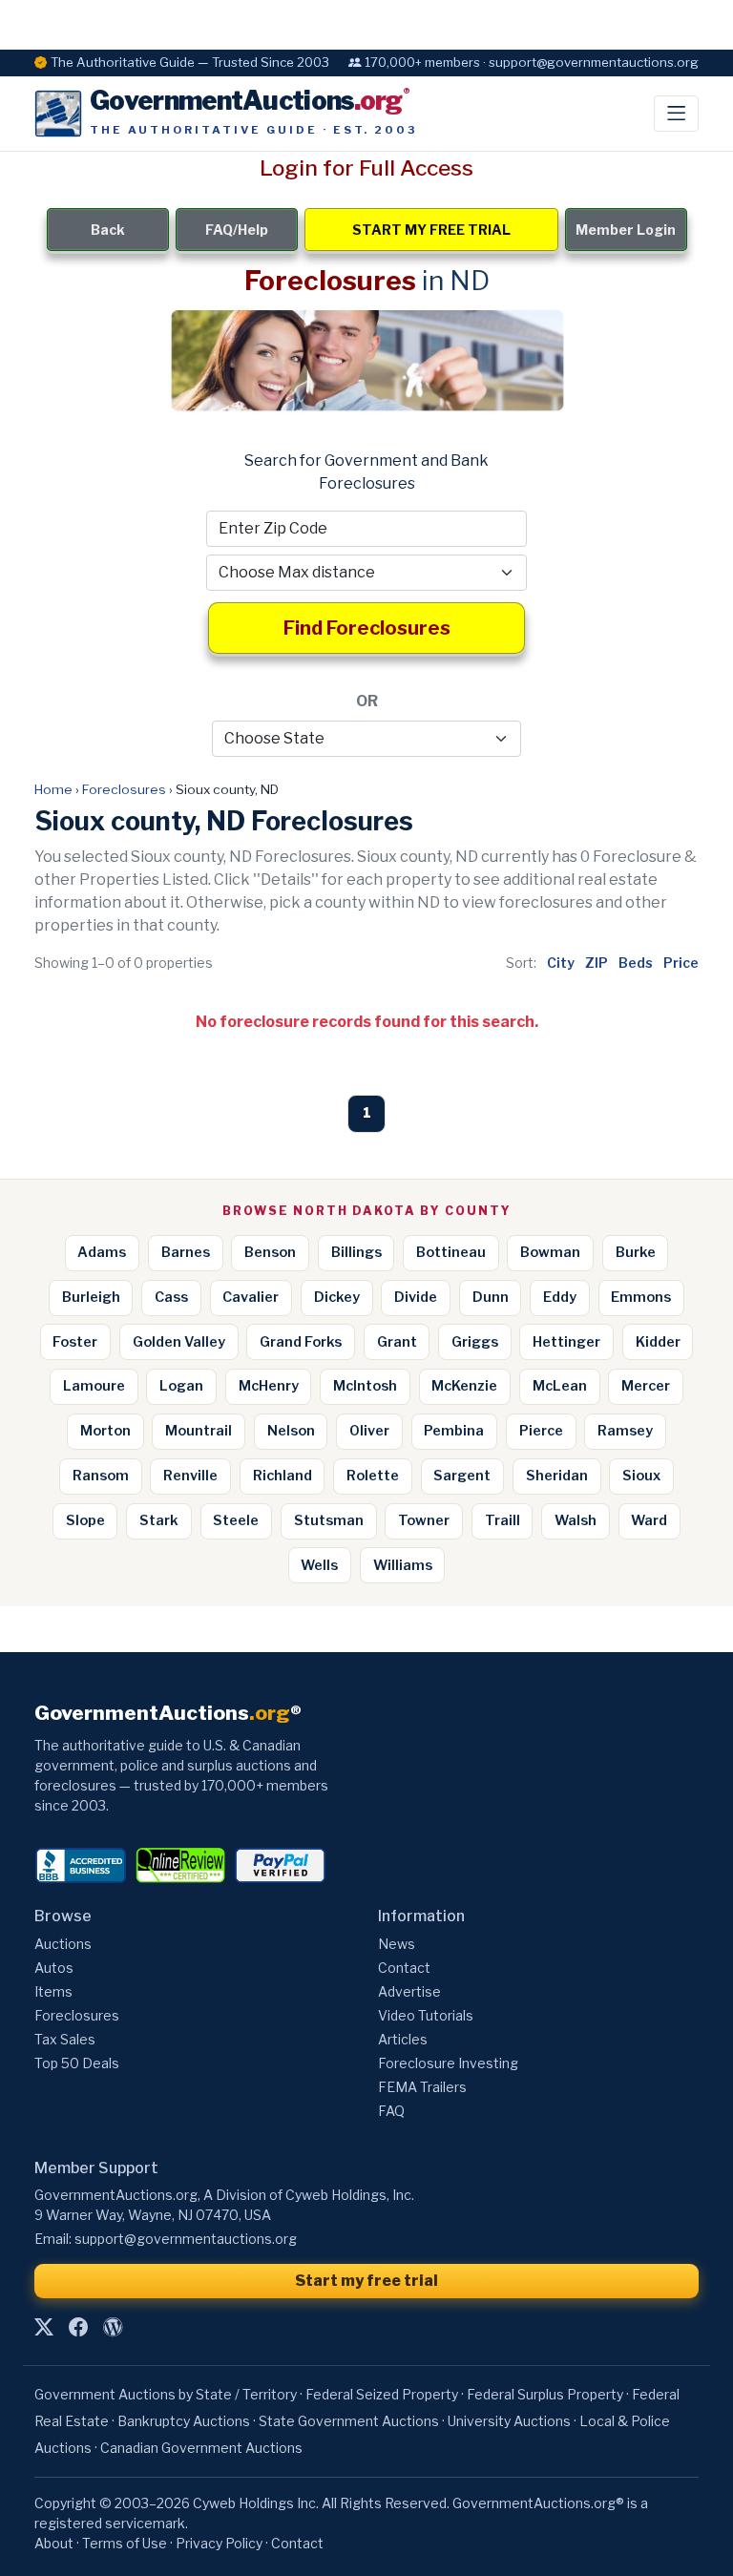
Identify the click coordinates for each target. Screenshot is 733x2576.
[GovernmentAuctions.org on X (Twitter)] (44, 2328)
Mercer (646, 1386)
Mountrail (199, 1431)
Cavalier (251, 1297)
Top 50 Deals (77, 2063)
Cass (171, 1297)
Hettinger (566, 1342)
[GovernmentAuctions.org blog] (113, 2328)
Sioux (641, 1476)
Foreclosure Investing (448, 2063)
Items (53, 1991)
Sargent (462, 1476)
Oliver (369, 1431)
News (397, 1944)
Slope (85, 1520)
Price (681, 963)
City (561, 963)
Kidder (658, 1342)
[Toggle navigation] (676, 114)
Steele (236, 1520)
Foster (75, 1342)
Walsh (576, 1520)
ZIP (597, 963)
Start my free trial (366, 2281)
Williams (403, 1565)
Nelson (291, 1431)
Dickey (337, 1297)
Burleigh (91, 1297)
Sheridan (557, 1476)
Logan (181, 1386)
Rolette (373, 1476)
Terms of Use (125, 2543)
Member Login (626, 230)
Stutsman (329, 1520)
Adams (102, 1252)
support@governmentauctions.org (186, 2239)
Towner (424, 1520)
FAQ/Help (237, 230)
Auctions (63, 1944)
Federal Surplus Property (545, 2394)
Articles (403, 2039)
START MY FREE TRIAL (431, 230)
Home (53, 789)
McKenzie (464, 1386)
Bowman (550, 1252)
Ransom (101, 1476)
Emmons (641, 1297)
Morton (105, 1431)
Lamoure (94, 1386)
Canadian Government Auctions (201, 2448)
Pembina (454, 1431)
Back (108, 230)
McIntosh (365, 1386)
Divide (416, 1297)
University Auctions (509, 2421)
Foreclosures (124, 789)
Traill (503, 1520)
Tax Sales (65, 2039)
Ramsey (625, 1431)
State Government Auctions (349, 2421)
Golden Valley (179, 1342)
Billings (356, 1252)
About (54, 2543)
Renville (190, 1476)
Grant (397, 1342)
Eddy (560, 1297)
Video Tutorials (426, 2015)
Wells (319, 1565)
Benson (270, 1252)
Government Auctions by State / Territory (166, 2394)
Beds (636, 963)
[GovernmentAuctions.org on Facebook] (78, 2328)
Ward (649, 1520)
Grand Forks (301, 1342)
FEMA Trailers (422, 2087)
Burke (636, 1252)
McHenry (269, 1386)
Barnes (186, 1252)
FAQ (391, 2111)
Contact (404, 1968)
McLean (560, 1386)
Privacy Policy (219, 2543)
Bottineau (451, 1252)
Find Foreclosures (367, 628)
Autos (54, 1968)
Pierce (541, 1431)
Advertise (409, 1991)
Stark (159, 1520)
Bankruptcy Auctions (184, 2421)
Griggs (475, 1342)
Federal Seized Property (382, 2394)
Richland (283, 1476)
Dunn (491, 1297)
